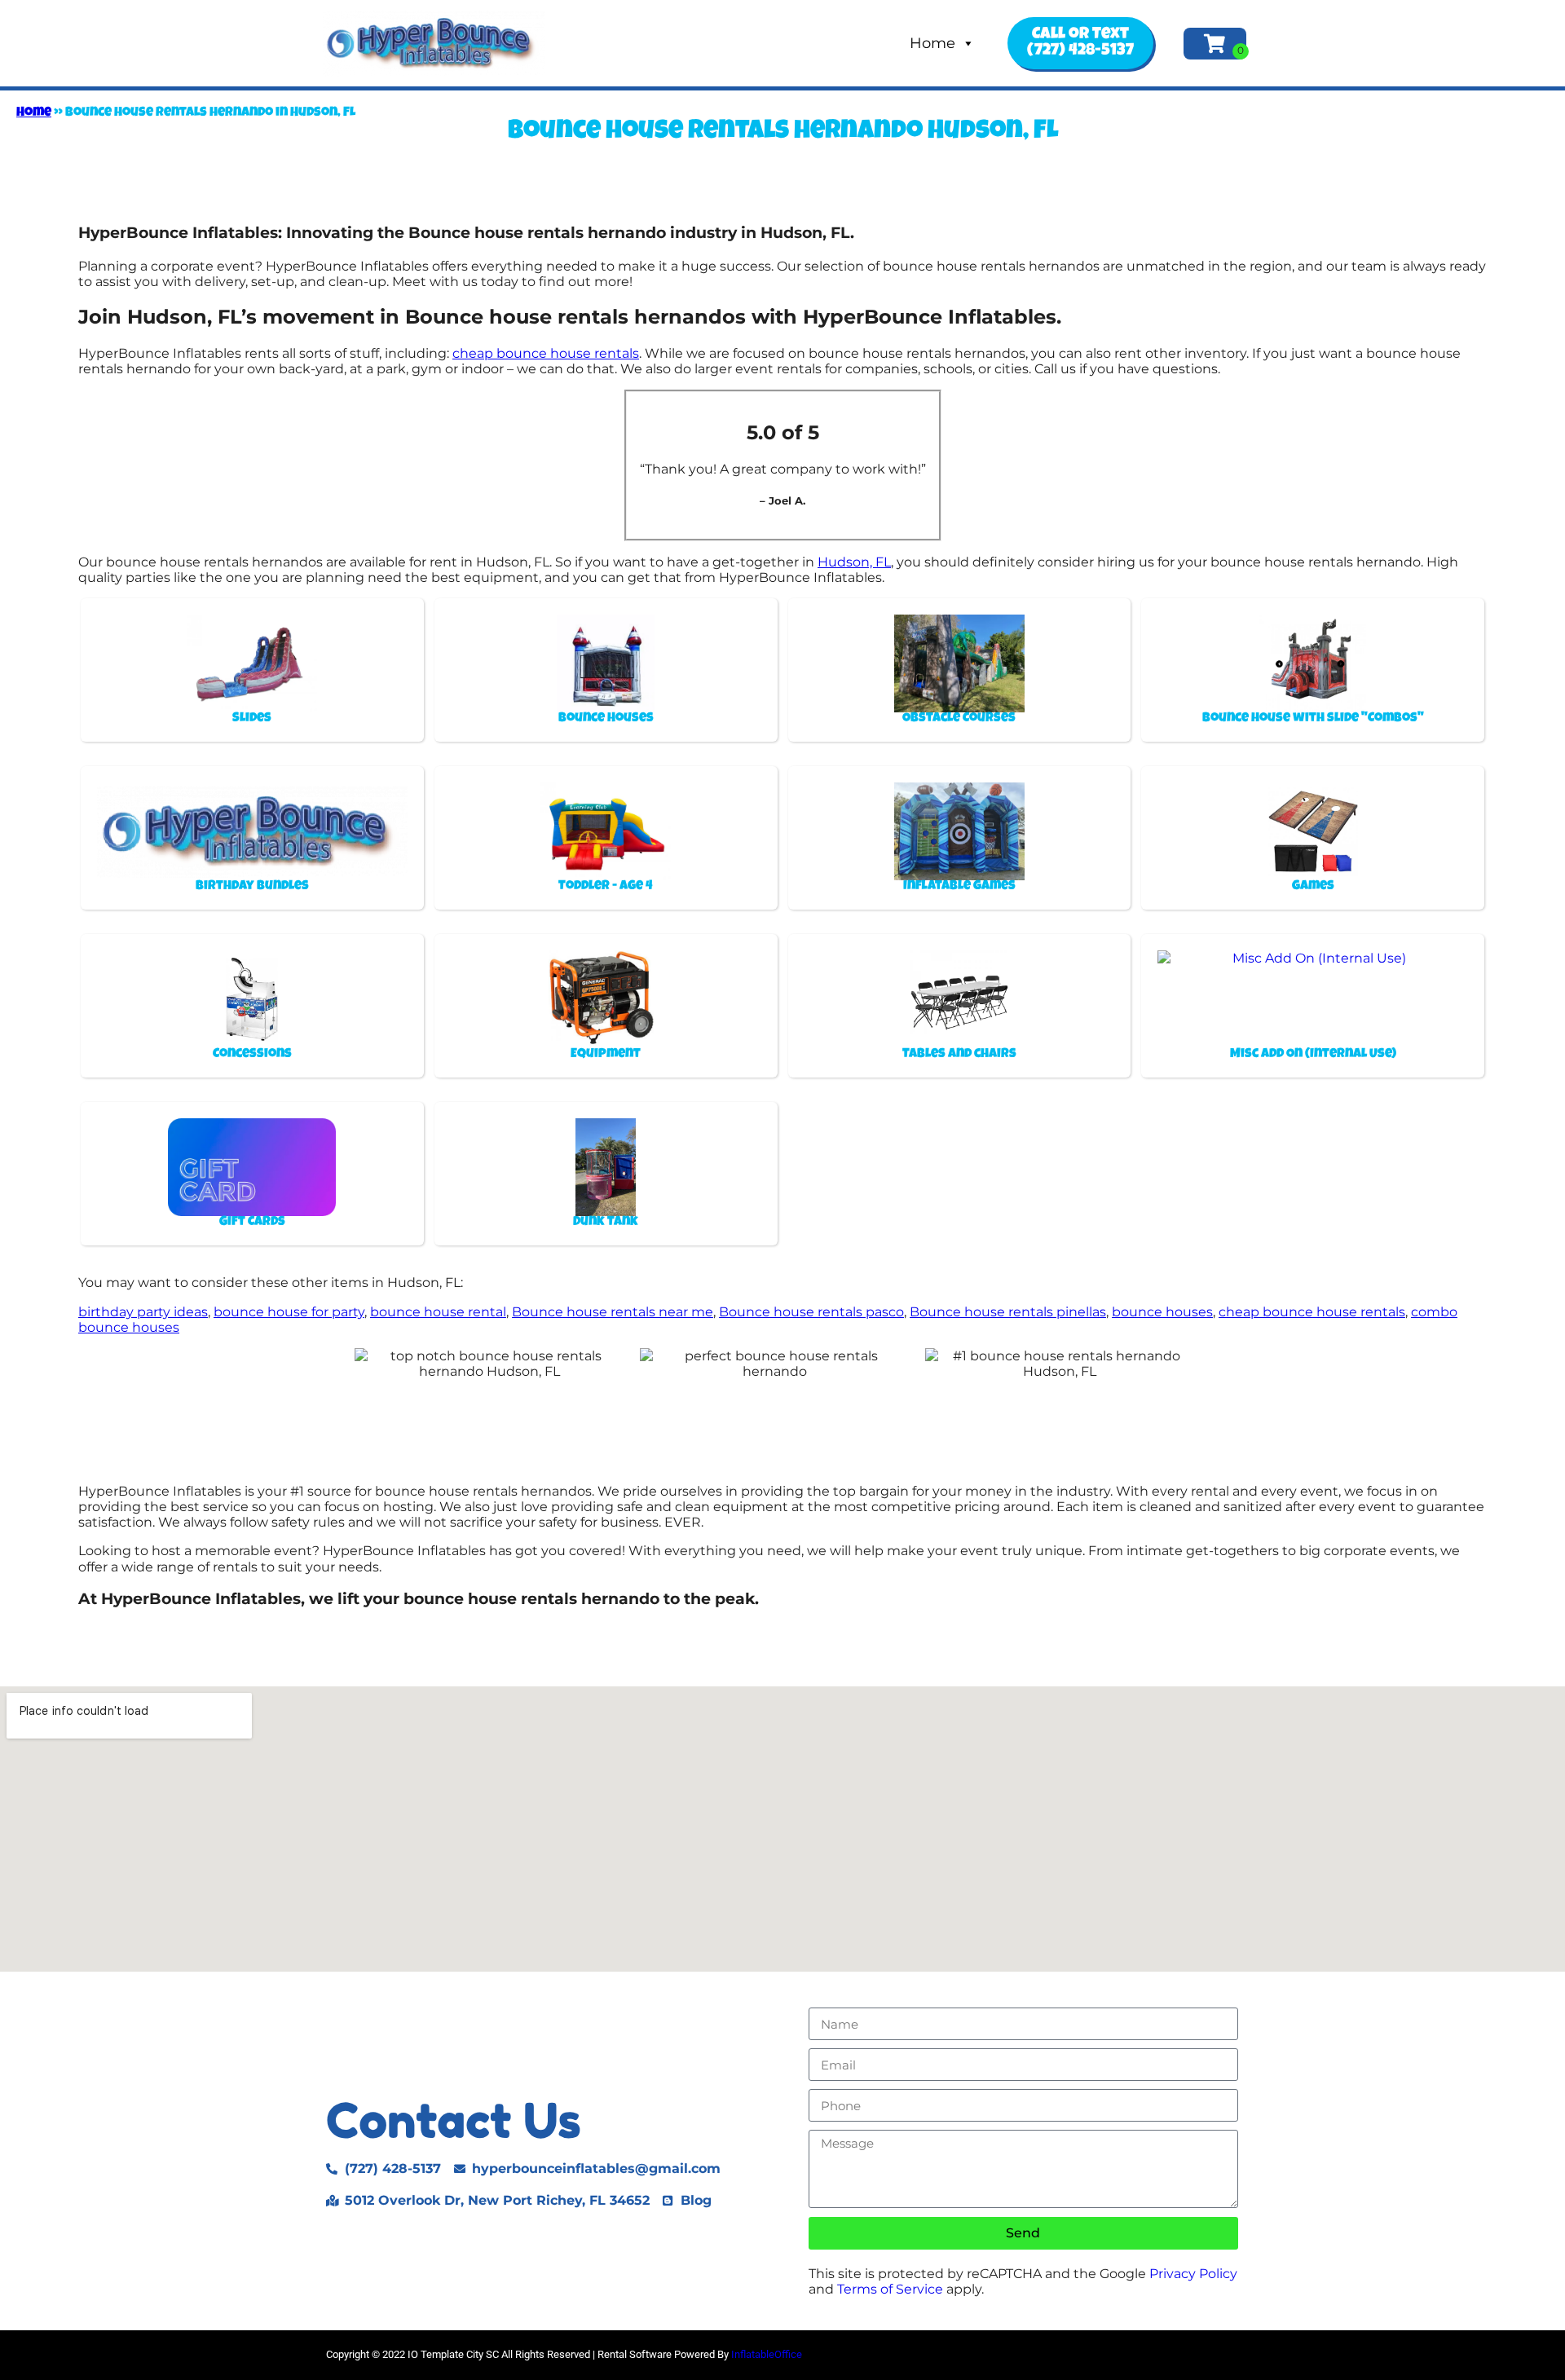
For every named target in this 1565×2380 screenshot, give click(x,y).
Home (932, 43)
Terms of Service (890, 2289)
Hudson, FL (854, 562)
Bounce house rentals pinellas (1008, 1312)
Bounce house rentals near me (613, 1312)
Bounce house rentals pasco (811, 1312)
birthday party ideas (143, 1312)
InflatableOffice (767, 2354)
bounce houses (1162, 1312)
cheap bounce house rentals (546, 353)
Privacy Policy (1193, 2274)
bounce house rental (438, 1312)
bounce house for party (289, 1312)
